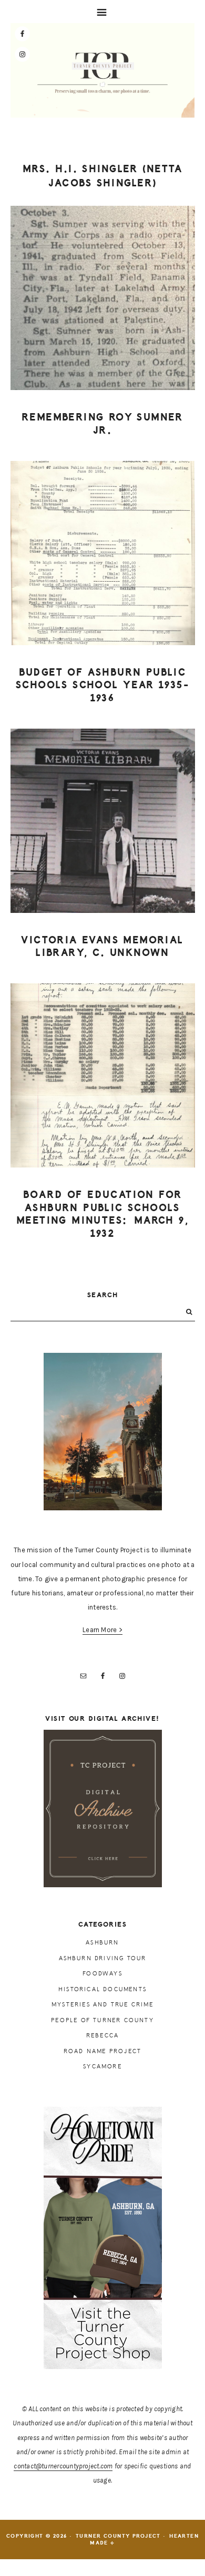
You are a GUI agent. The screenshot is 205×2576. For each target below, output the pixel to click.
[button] (102, 12)
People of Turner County (102, 2020)
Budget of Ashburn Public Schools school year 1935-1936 (102, 685)
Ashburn (102, 1943)
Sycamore (102, 2067)
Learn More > (102, 1630)
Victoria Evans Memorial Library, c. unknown (102, 947)
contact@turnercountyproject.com (63, 2466)
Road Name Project (102, 2051)
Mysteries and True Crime (102, 2005)
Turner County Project (102, 73)
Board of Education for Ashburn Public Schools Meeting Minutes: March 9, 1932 (102, 1214)
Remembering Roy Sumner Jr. (102, 424)
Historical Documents (102, 1989)
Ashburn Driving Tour (103, 1958)
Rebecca (102, 2036)
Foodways (102, 1974)
